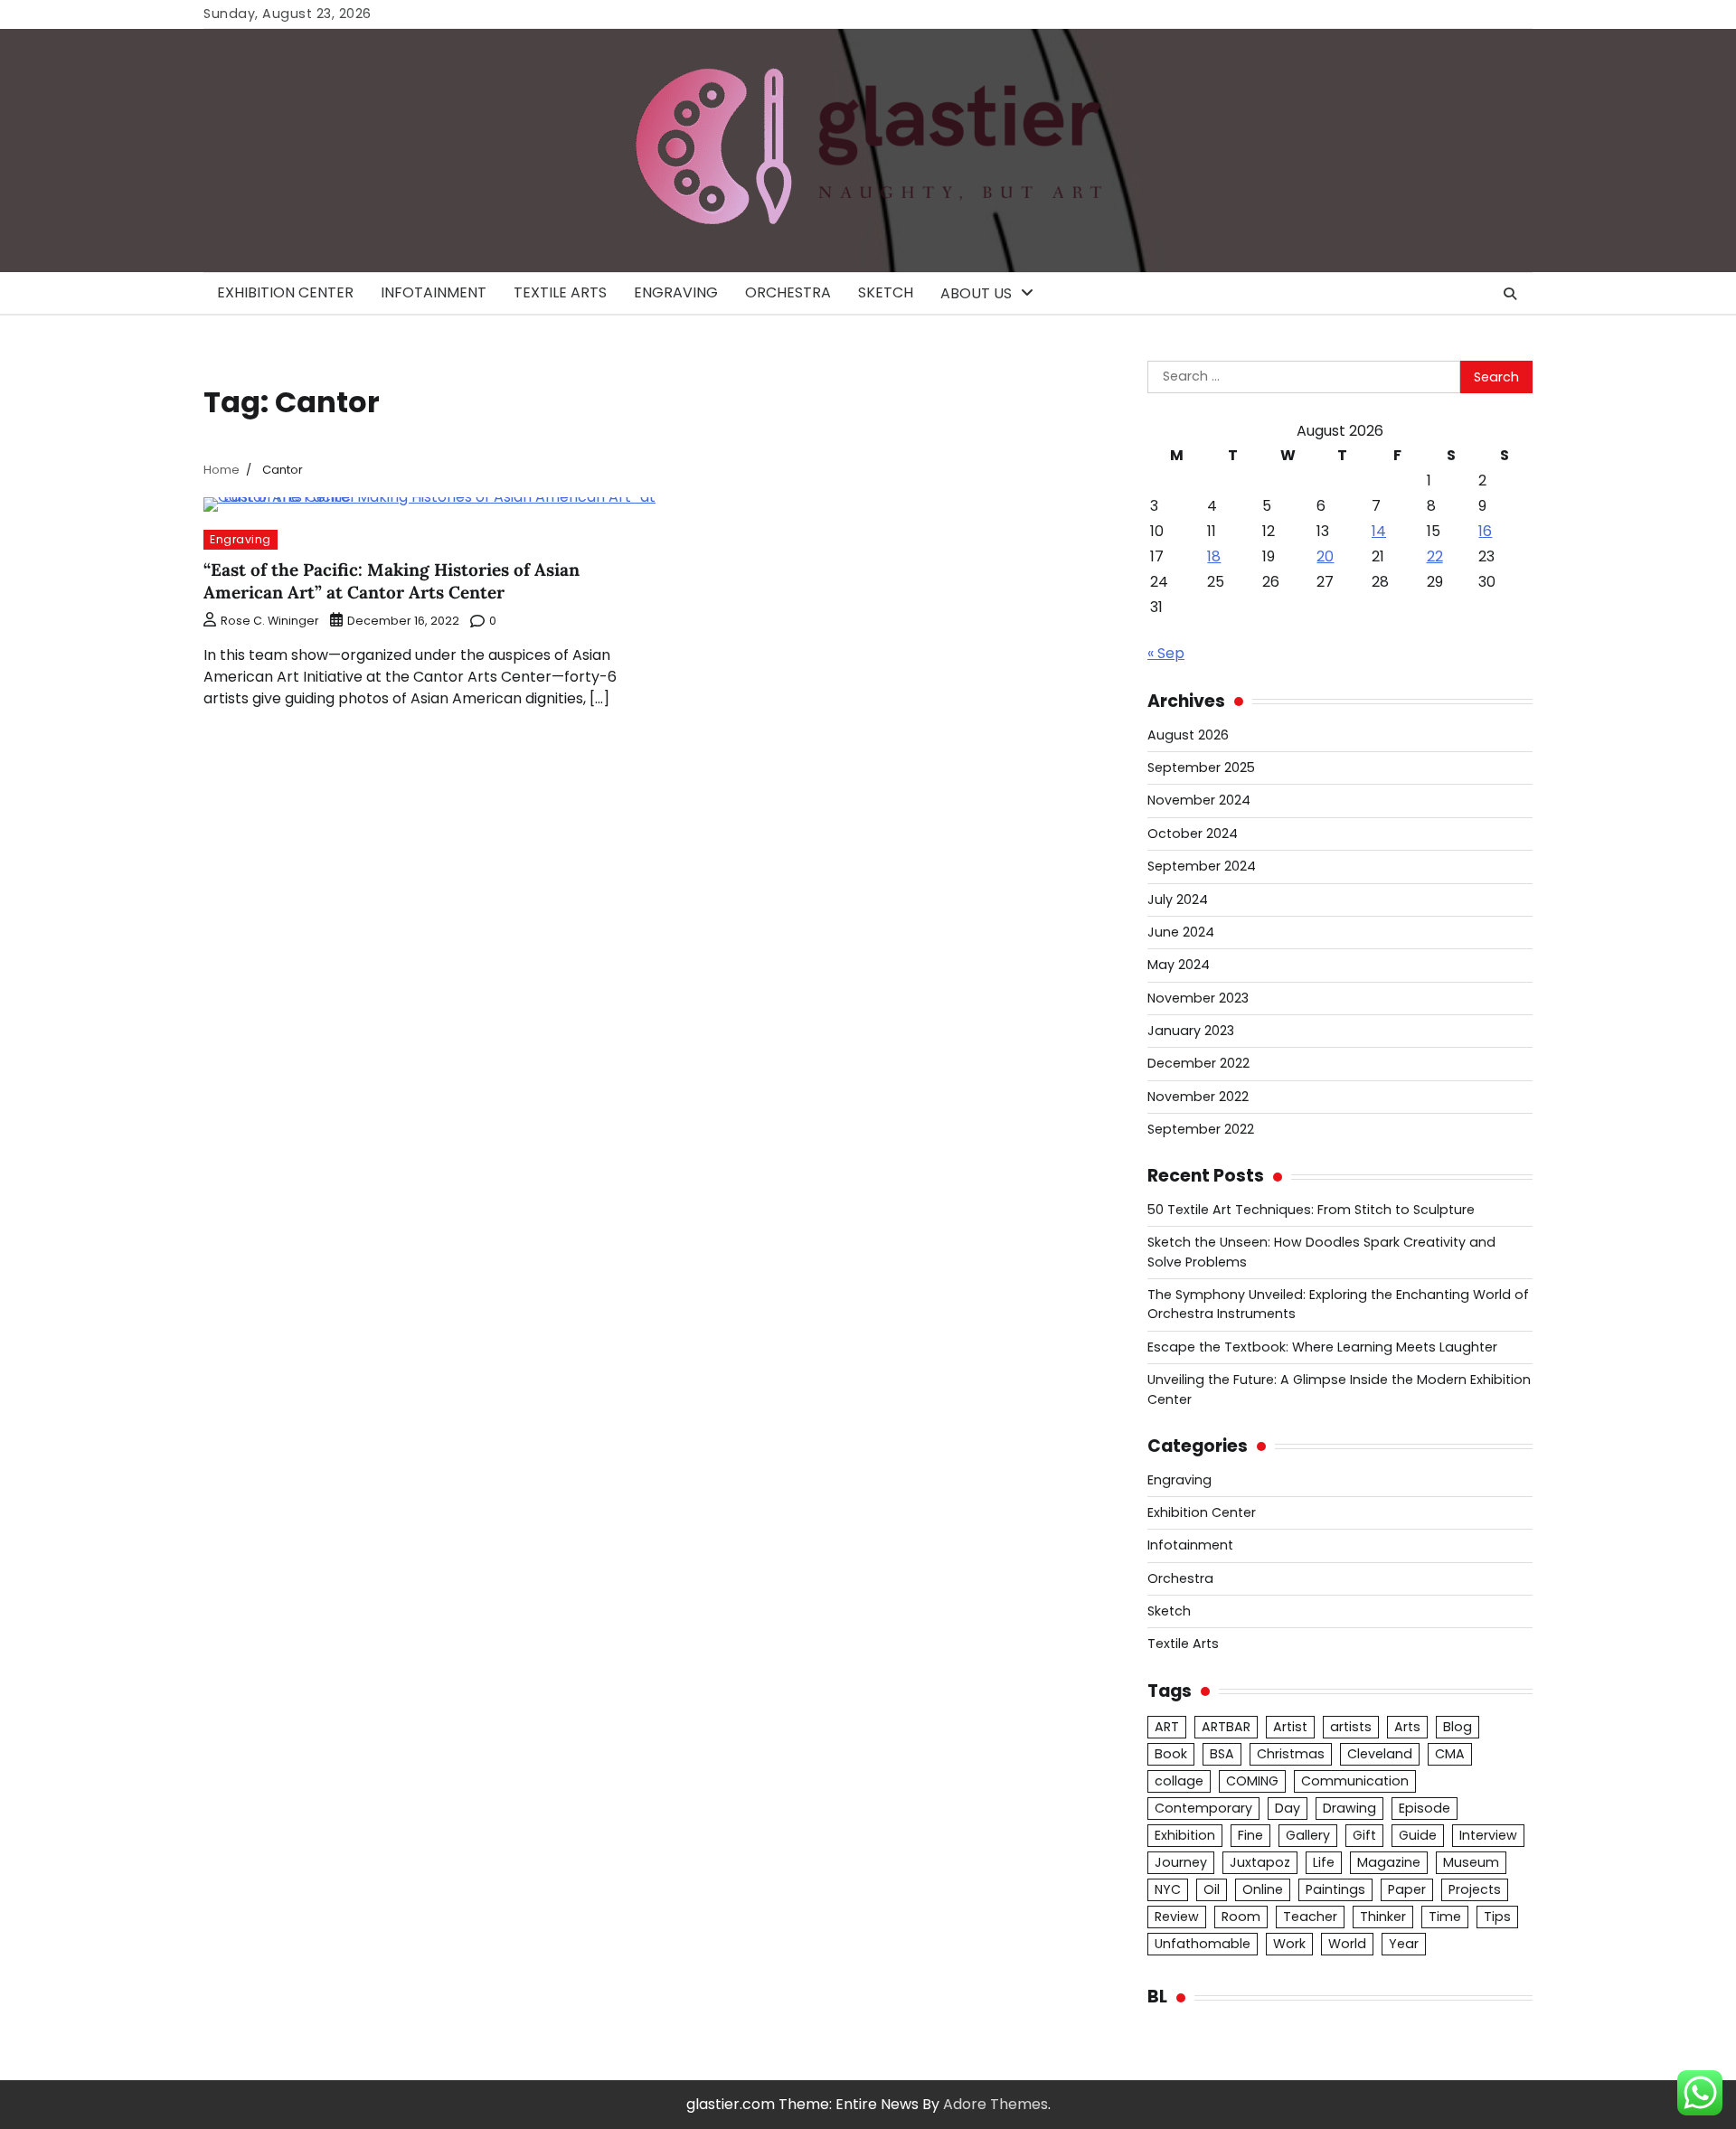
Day (1288, 1808)
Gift (1364, 1835)
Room (1241, 1917)
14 (1379, 531)
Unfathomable (1203, 1944)
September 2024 (1202, 866)
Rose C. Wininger (270, 621)
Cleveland (1380, 1754)
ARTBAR (1226, 1727)
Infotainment (434, 292)
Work (1289, 1944)
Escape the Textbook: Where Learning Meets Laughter (1322, 1347)
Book (1171, 1754)
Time (1445, 1917)
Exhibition (1185, 1835)
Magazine (1389, 1862)
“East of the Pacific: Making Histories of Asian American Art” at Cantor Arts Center (392, 581)
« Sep (1166, 653)
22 (1435, 556)
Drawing (1349, 1808)
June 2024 (1181, 932)
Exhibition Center (285, 292)
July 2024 (1178, 900)
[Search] (1510, 294)
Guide (1418, 1835)
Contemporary (1203, 1808)
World (1347, 1944)
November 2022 (1198, 1097)
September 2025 (1201, 768)
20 (1325, 556)
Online (1263, 1889)
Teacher (1310, 1917)
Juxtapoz (1260, 1862)
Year (1404, 1944)
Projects (1475, 1889)
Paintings (1335, 1889)
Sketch (886, 292)
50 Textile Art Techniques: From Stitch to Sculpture (1311, 1210)
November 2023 (1198, 998)
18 (1214, 556)
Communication (1355, 1781)
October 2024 (1193, 834)
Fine (1250, 1835)
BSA (1222, 1754)
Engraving (676, 292)
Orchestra (788, 292)
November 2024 (1199, 800)
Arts (1407, 1727)
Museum (1471, 1862)
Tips (1497, 1917)
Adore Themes (995, 2104)
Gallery (1308, 1835)
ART (1167, 1727)
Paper (1407, 1889)
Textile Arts (560, 292)
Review (1177, 1917)
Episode (1425, 1808)
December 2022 (1198, 1063)
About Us (976, 293)
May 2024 (1179, 965)
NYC (1168, 1889)
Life (1324, 1862)
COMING (1252, 1781)
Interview (1488, 1835)
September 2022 (1201, 1129)
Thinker (1383, 1917)
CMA (1450, 1754)
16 (1485, 531)
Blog (1458, 1727)
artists (1351, 1727)
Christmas (1291, 1754)
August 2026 (1188, 735)
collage (1179, 1781)
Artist (1290, 1727)
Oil (1212, 1889)
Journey (1181, 1862)
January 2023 (1191, 1031)
